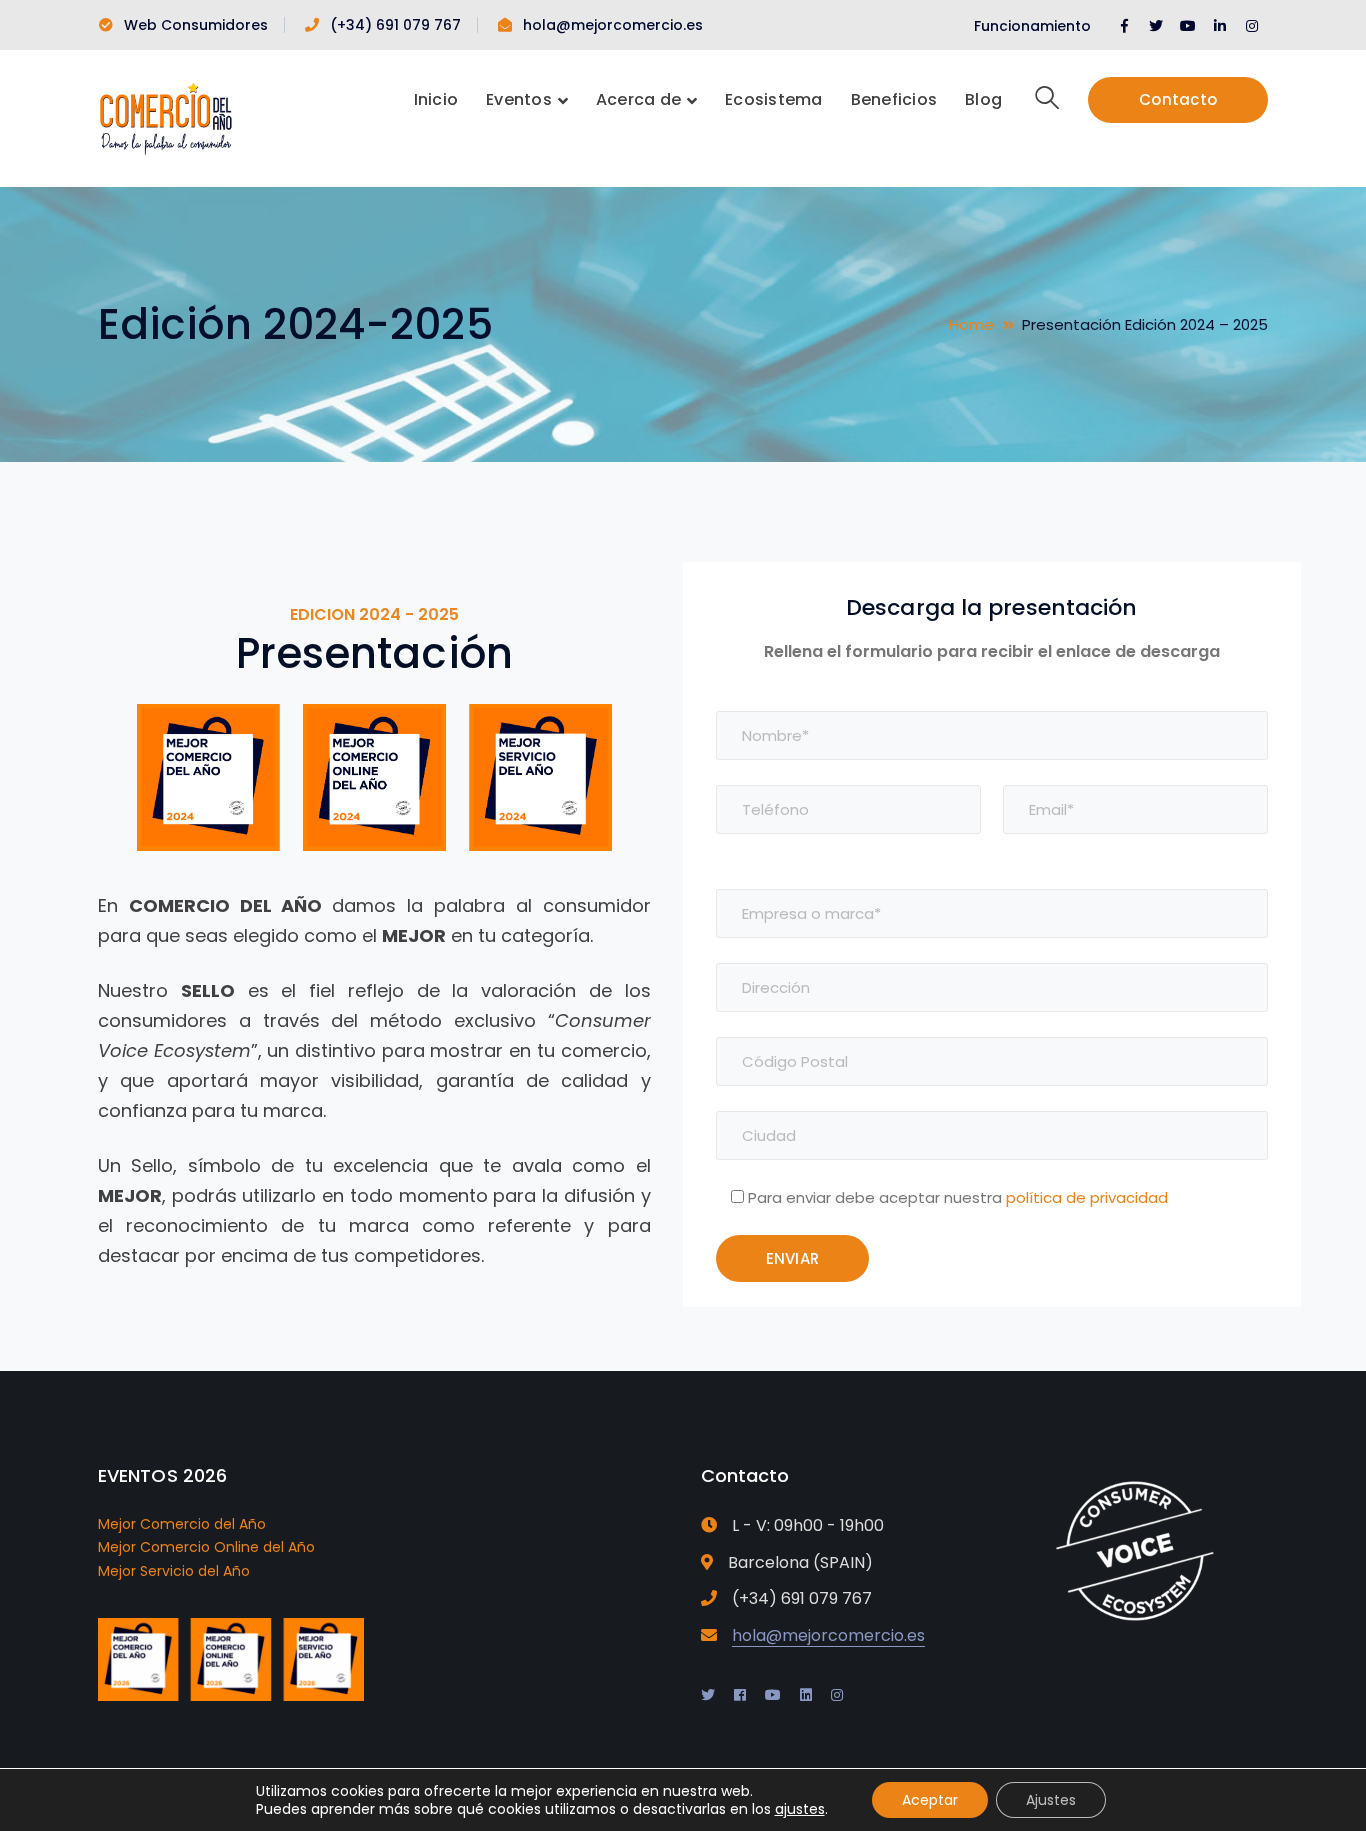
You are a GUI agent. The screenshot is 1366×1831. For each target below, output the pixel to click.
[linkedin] (806, 1695)
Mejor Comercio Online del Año (206, 1547)
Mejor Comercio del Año (182, 1524)
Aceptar (930, 1800)
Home (971, 324)
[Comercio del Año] (165, 116)
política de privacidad (1087, 1197)
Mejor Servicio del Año (174, 1571)
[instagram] (837, 1695)
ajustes (800, 1809)
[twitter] (708, 1695)
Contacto (1178, 99)
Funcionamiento (1032, 26)
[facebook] (740, 1695)
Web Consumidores (196, 25)
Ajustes (1051, 1800)
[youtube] (773, 1695)
